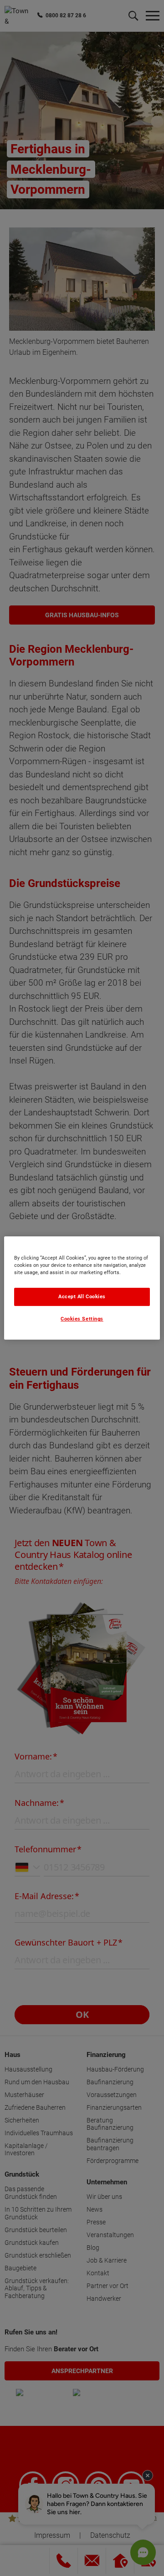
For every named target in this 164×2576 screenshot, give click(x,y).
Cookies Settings (82, 1319)
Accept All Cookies (82, 1297)
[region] (82, 1288)
